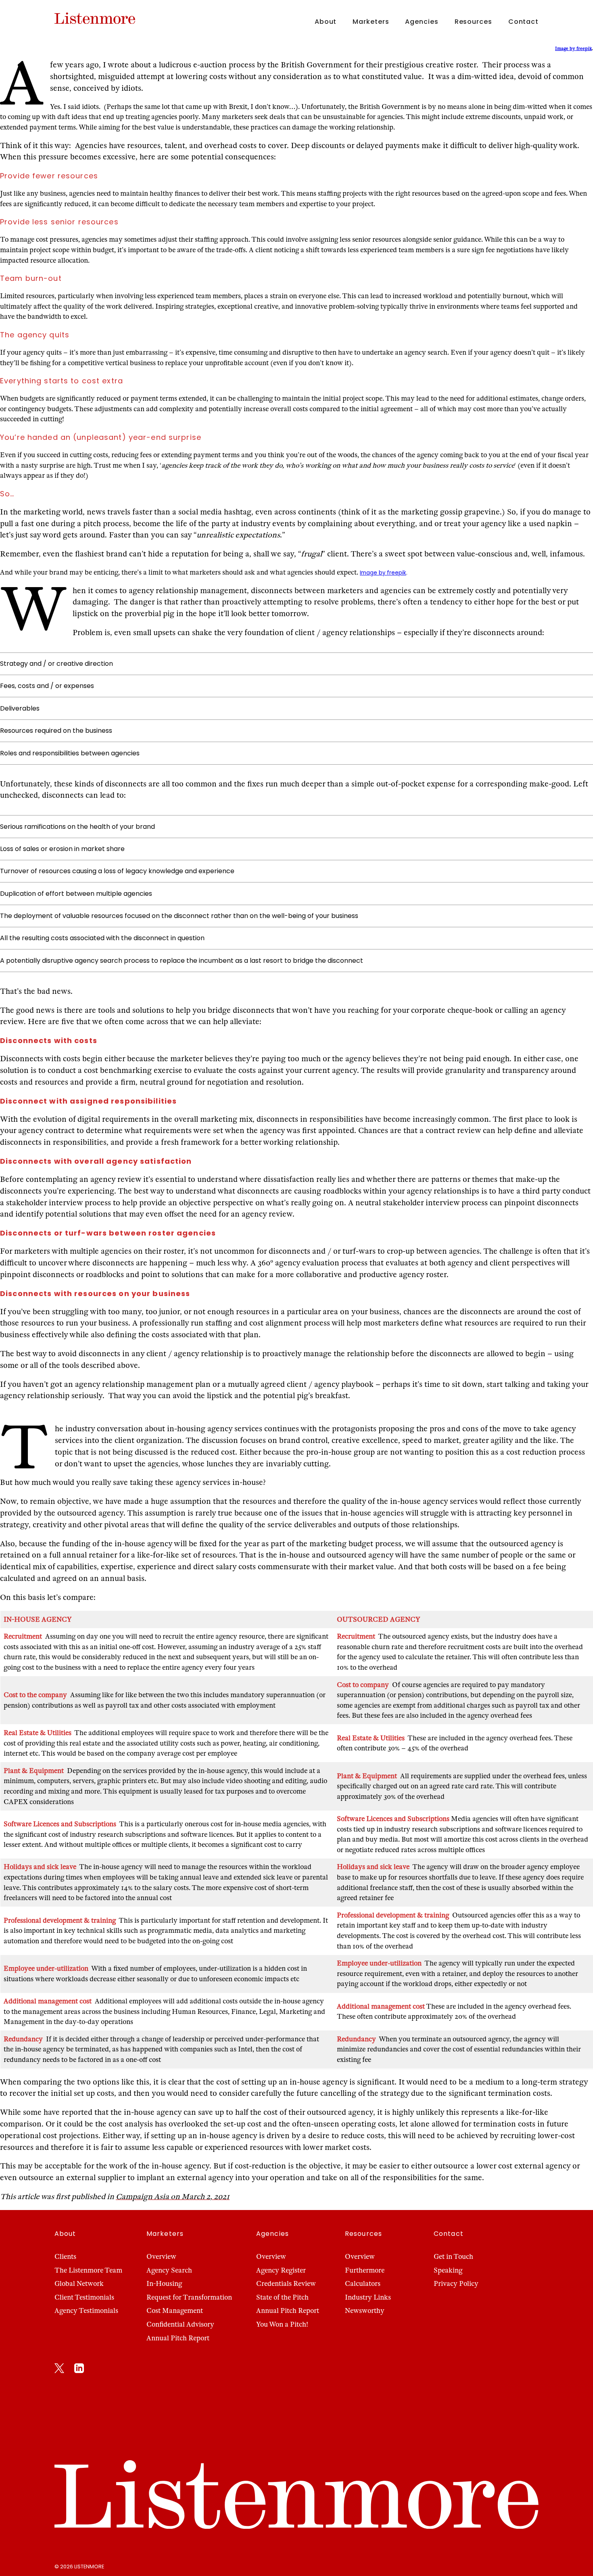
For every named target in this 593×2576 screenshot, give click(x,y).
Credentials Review (286, 2284)
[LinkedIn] (79, 2370)
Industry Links (368, 2297)
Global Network (79, 2284)
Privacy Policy (456, 2284)
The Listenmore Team (88, 2270)
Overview (161, 2257)
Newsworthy (365, 2311)
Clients (65, 2257)
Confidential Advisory (180, 2324)
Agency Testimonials (86, 2311)
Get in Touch (453, 2257)
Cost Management (175, 2311)
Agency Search (169, 2270)
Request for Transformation (189, 2297)
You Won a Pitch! (282, 2324)
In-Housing (164, 2284)
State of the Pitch (282, 2297)
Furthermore (365, 2270)
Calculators (363, 2284)
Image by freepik (573, 48)
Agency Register (281, 2270)
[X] (59, 2370)
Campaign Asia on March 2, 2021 (173, 2196)
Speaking (448, 2270)
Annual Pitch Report (178, 2338)
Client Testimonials (84, 2297)
